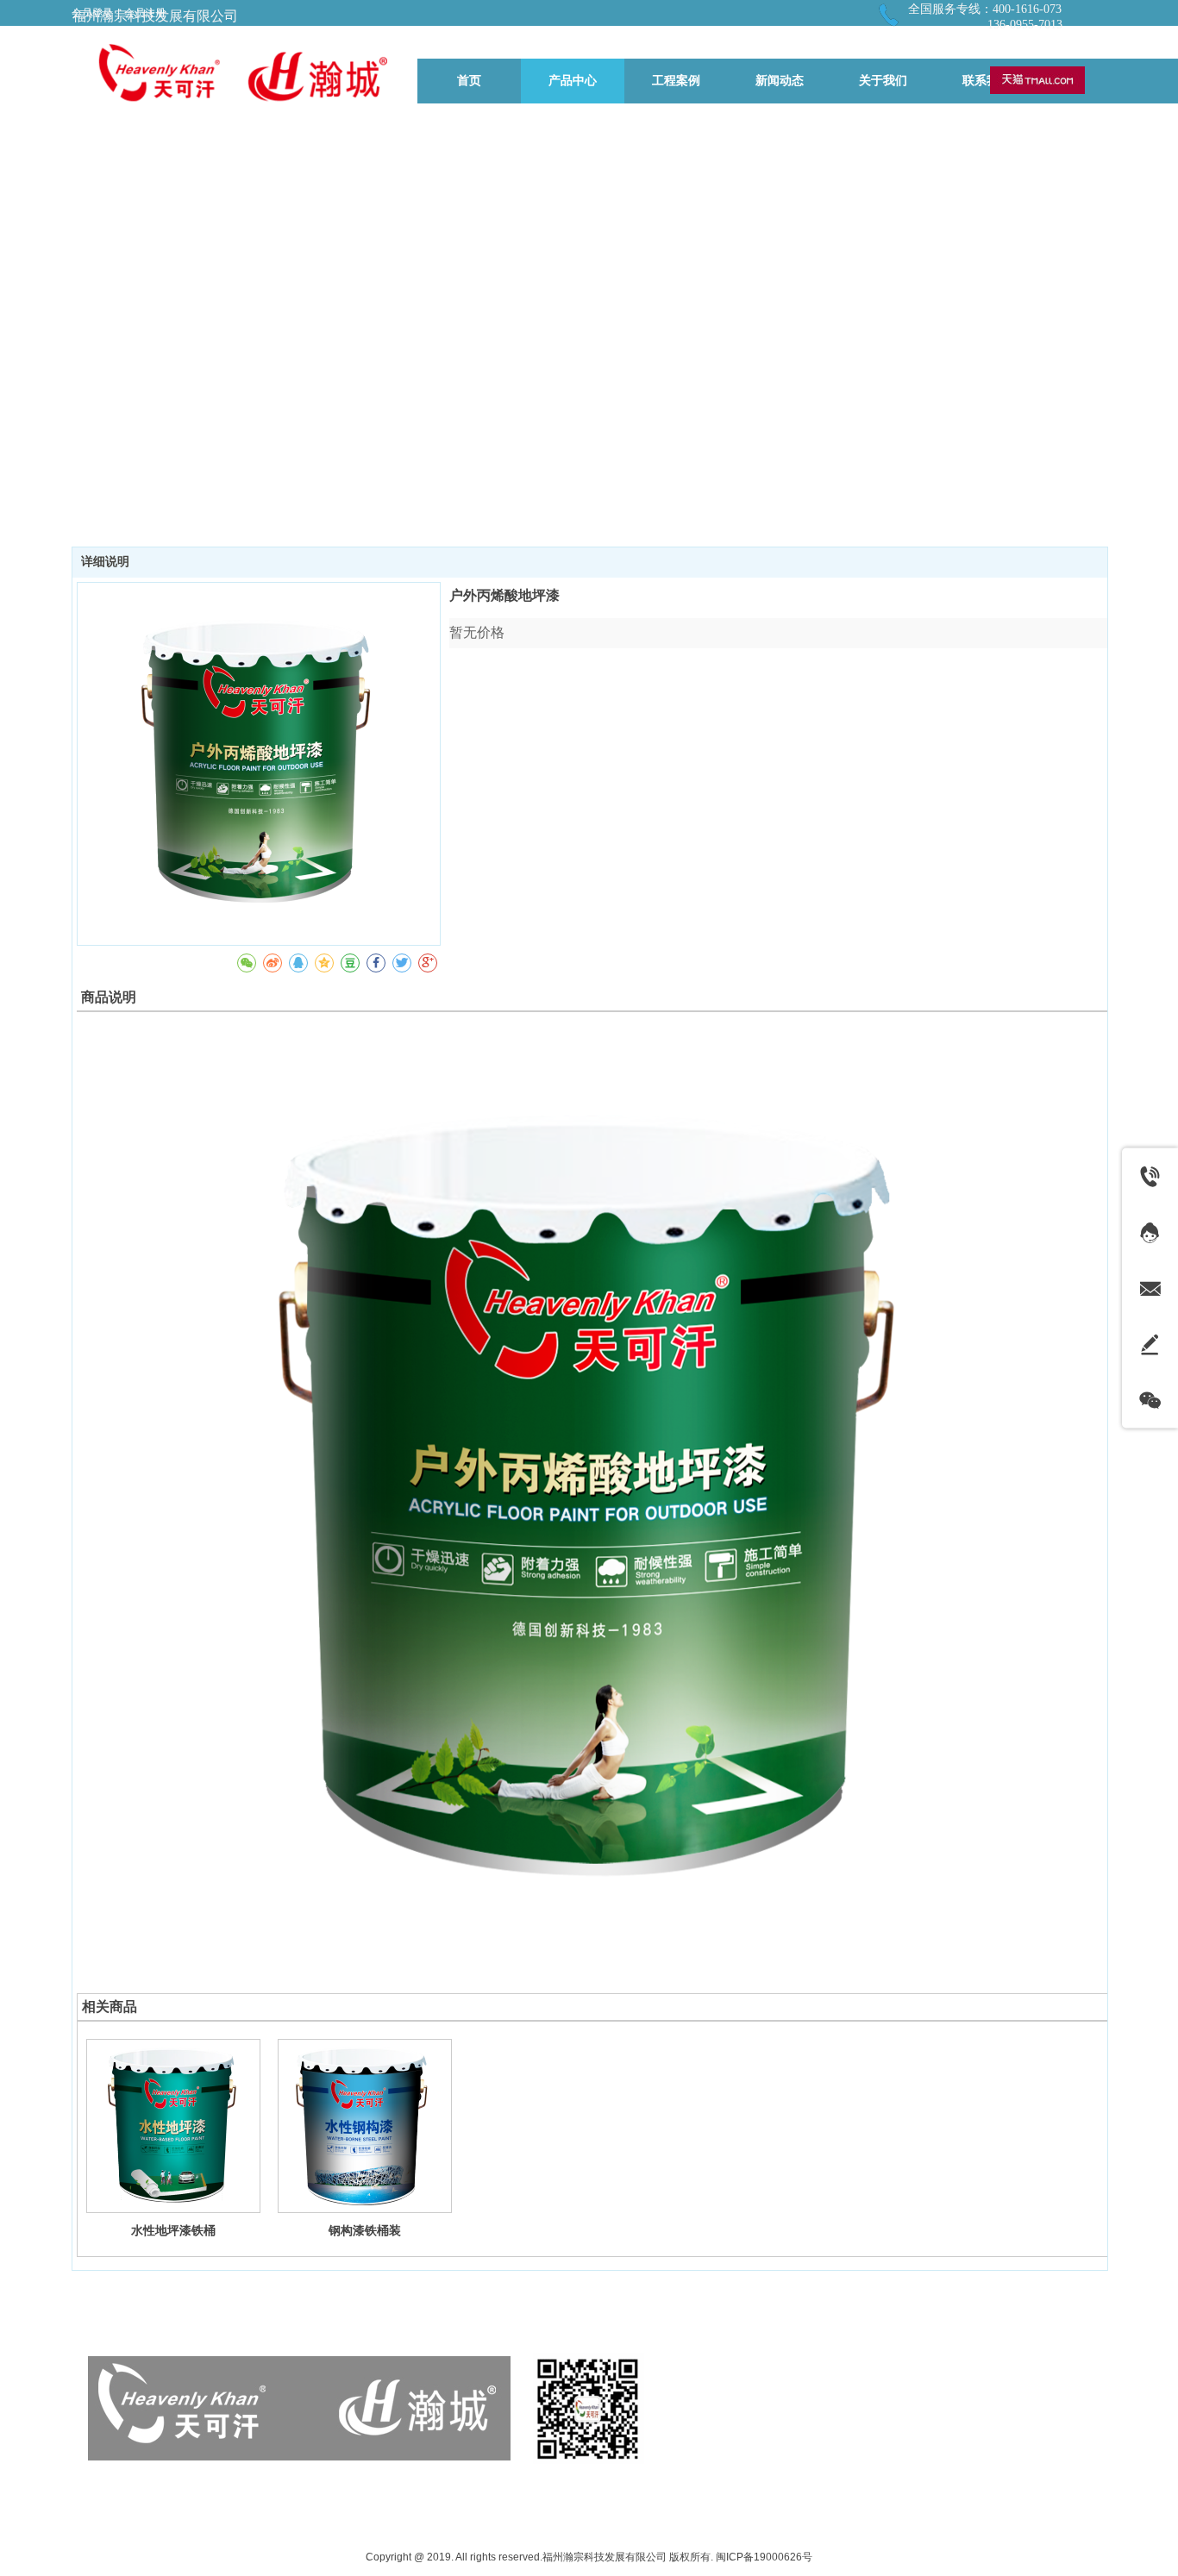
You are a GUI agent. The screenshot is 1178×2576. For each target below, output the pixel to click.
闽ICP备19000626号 (764, 2557)
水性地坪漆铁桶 (173, 2230)
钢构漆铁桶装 (365, 2230)
